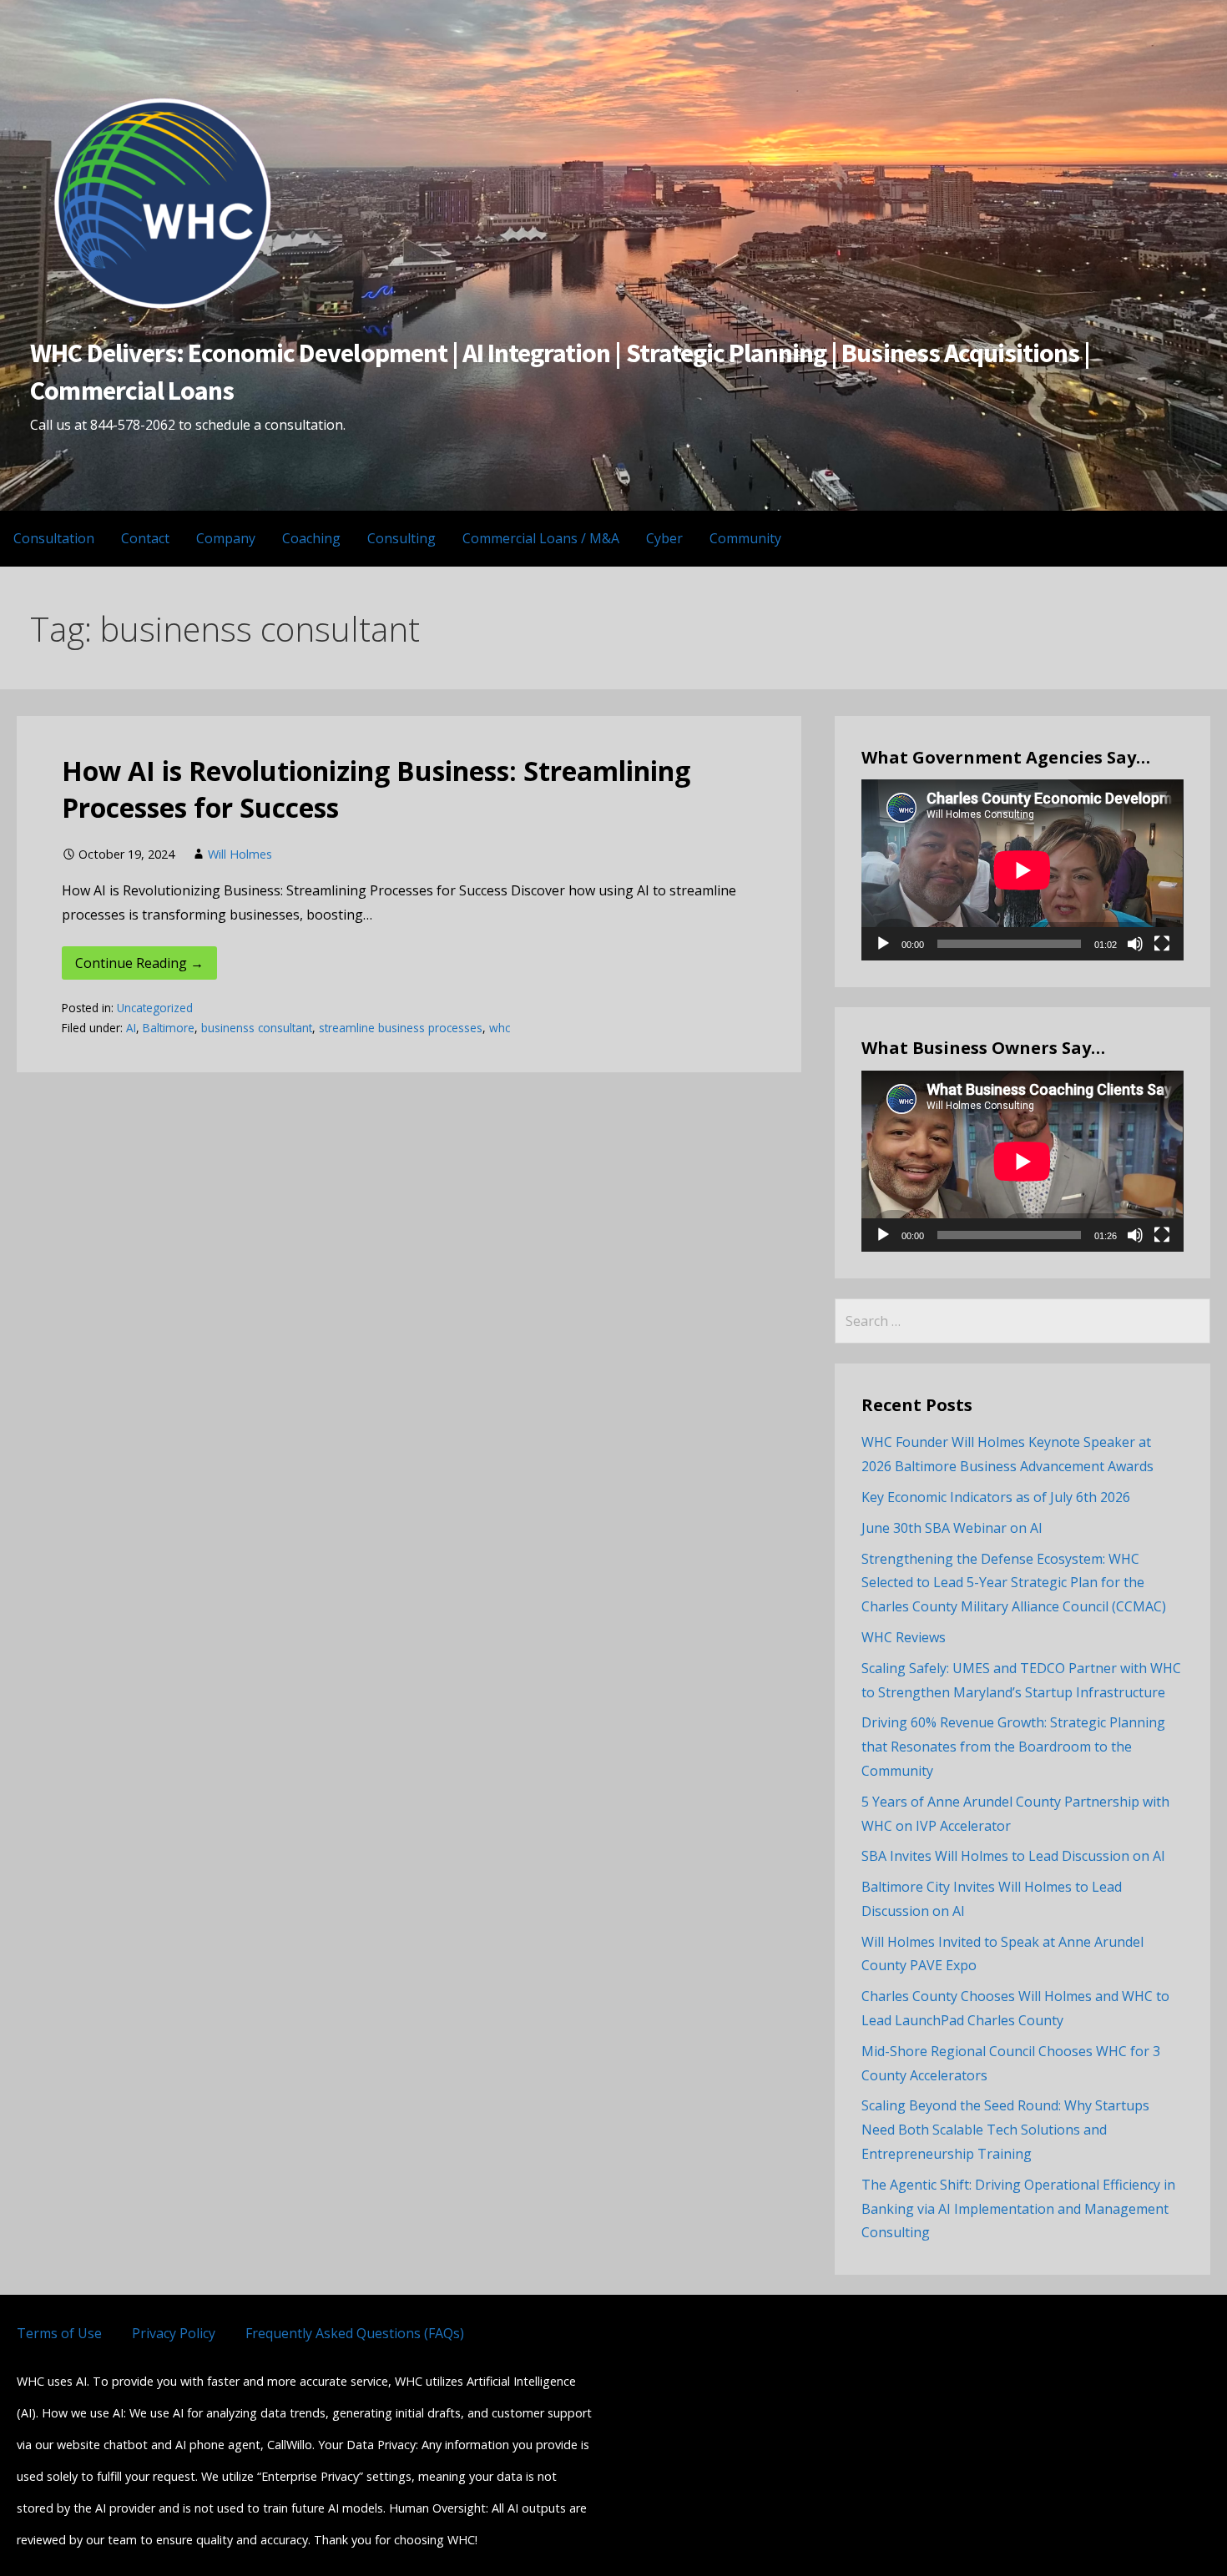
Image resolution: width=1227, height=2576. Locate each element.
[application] (1022, 870)
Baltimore (169, 1028)
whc (500, 1028)
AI (131, 1028)
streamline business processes (401, 1028)
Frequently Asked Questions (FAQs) (355, 2333)
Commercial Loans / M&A (541, 538)
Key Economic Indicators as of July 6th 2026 (996, 1497)
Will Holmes (240, 854)
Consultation (54, 538)
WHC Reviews (904, 1637)
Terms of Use (59, 2333)
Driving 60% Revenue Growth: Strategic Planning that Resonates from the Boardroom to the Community (1013, 1747)
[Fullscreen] (1162, 944)
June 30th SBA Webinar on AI (952, 1528)
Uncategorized (155, 1008)
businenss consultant (257, 1028)
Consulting (401, 538)
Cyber (664, 538)
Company (226, 538)
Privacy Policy (174, 2333)
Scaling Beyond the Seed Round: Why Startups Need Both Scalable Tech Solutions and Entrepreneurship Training (1005, 2130)
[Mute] (1135, 944)
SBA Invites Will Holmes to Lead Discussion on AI (1013, 1856)
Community (745, 538)
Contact (145, 538)
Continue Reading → (139, 963)
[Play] (883, 944)
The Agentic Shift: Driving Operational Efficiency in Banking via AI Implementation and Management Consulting (1018, 2209)
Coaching (311, 538)
